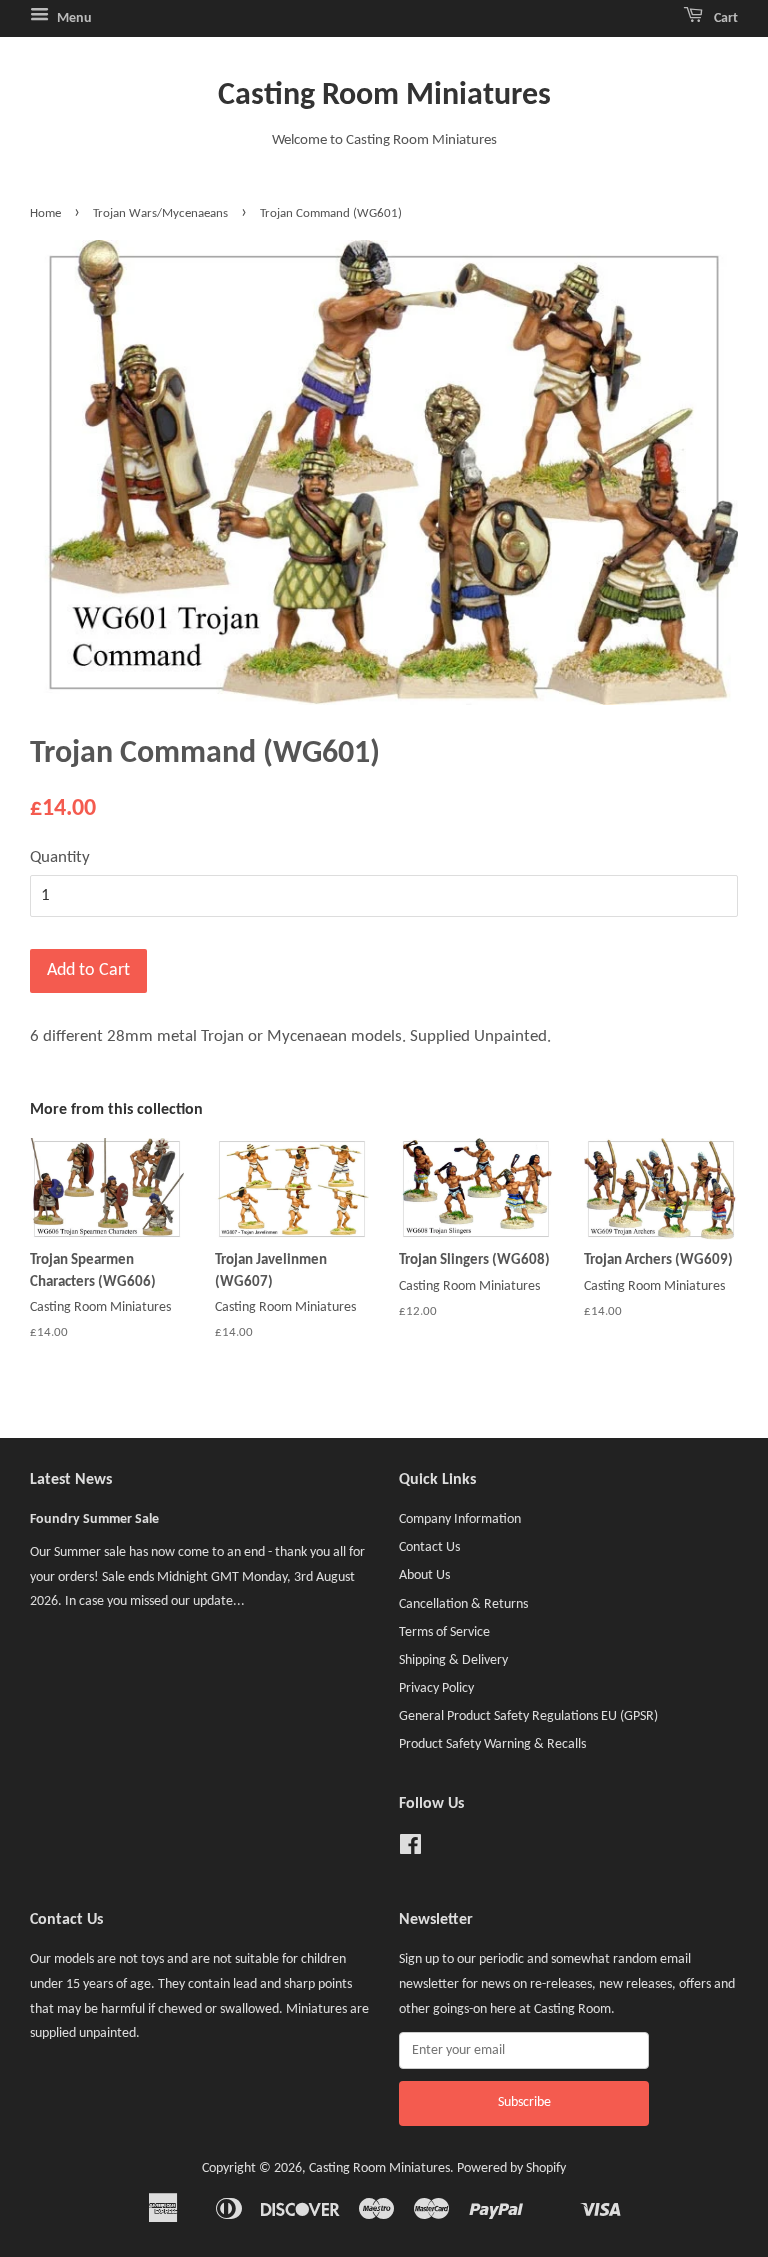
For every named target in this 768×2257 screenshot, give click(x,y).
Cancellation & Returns (463, 1604)
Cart (724, 18)
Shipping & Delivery (453, 1660)
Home (45, 213)
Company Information (460, 1519)
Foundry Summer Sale (94, 1519)
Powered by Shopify (511, 2168)
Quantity (60, 857)
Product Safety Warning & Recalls (492, 1744)
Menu (73, 18)
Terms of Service (444, 1632)
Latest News (71, 1480)
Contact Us (429, 1547)
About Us (424, 1575)
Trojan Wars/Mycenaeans (160, 213)
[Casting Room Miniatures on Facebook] (410, 1849)
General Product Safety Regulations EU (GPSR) (528, 1716)
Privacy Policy (436, 1688)
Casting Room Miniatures (384, 96)
